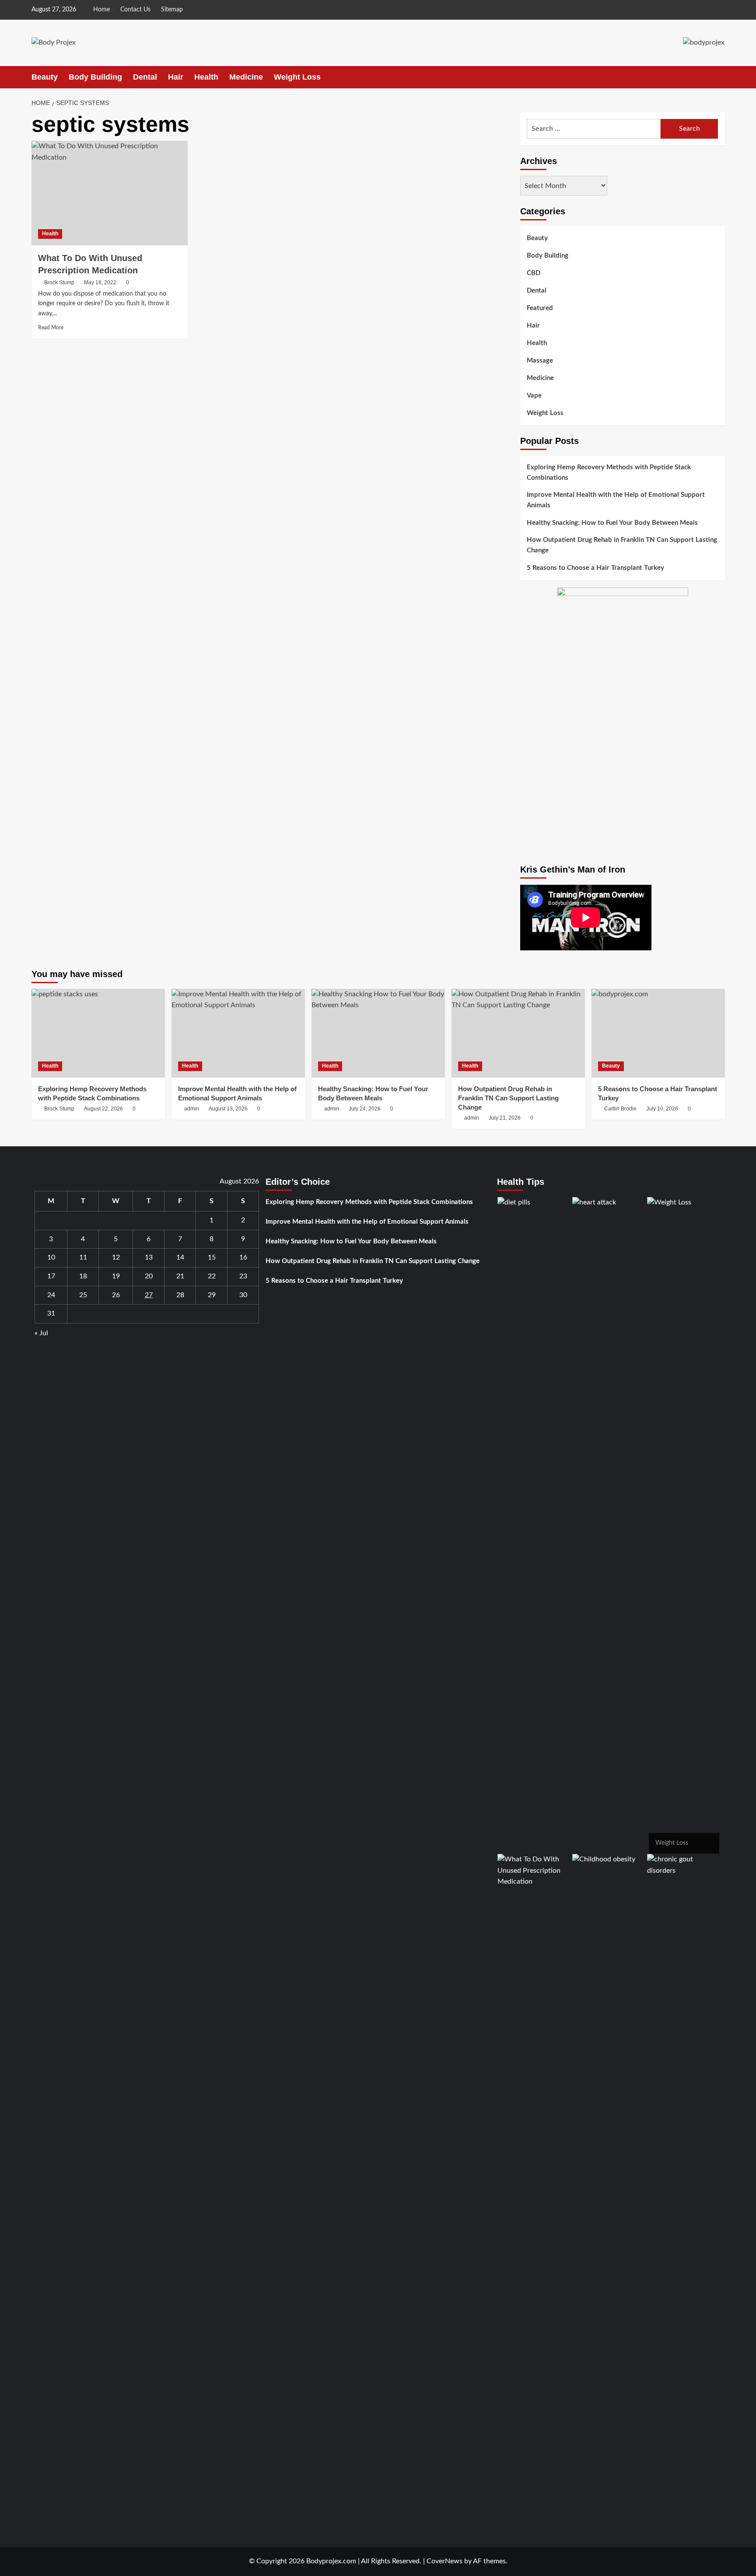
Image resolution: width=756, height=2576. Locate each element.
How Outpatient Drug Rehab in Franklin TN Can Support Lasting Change (622, 546)
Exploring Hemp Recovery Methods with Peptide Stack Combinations (609, 473)
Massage (540, 361)
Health (206, 77)
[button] (719, 77)
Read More (51, 328)
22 (212, 1276)
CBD (534, 273)
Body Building (95, 77)
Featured (540, 308)
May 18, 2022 (100, 283)
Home (101, 10)
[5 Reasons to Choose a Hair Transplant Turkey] (658, 1033)
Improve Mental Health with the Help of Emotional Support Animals (616, 501)
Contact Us (135, 10)
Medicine (246, 77)
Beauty (45, 77)
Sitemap (172, 10)
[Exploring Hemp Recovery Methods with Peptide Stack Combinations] (98, 1033)
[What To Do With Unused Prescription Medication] (110, 193)
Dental (145, 77)
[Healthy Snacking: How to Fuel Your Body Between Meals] (378, 1033)
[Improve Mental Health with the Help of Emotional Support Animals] (238, 1033)
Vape (534, 396)
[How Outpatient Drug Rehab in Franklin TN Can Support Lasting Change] (518, 1033)
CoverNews (444, 2561)
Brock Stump (59, 283)
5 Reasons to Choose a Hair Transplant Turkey (595, 568)
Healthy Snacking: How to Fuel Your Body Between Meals (612, 523)
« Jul (41, 1333)
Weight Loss (297, 77)
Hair (176, 77)
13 (149, 1257)
